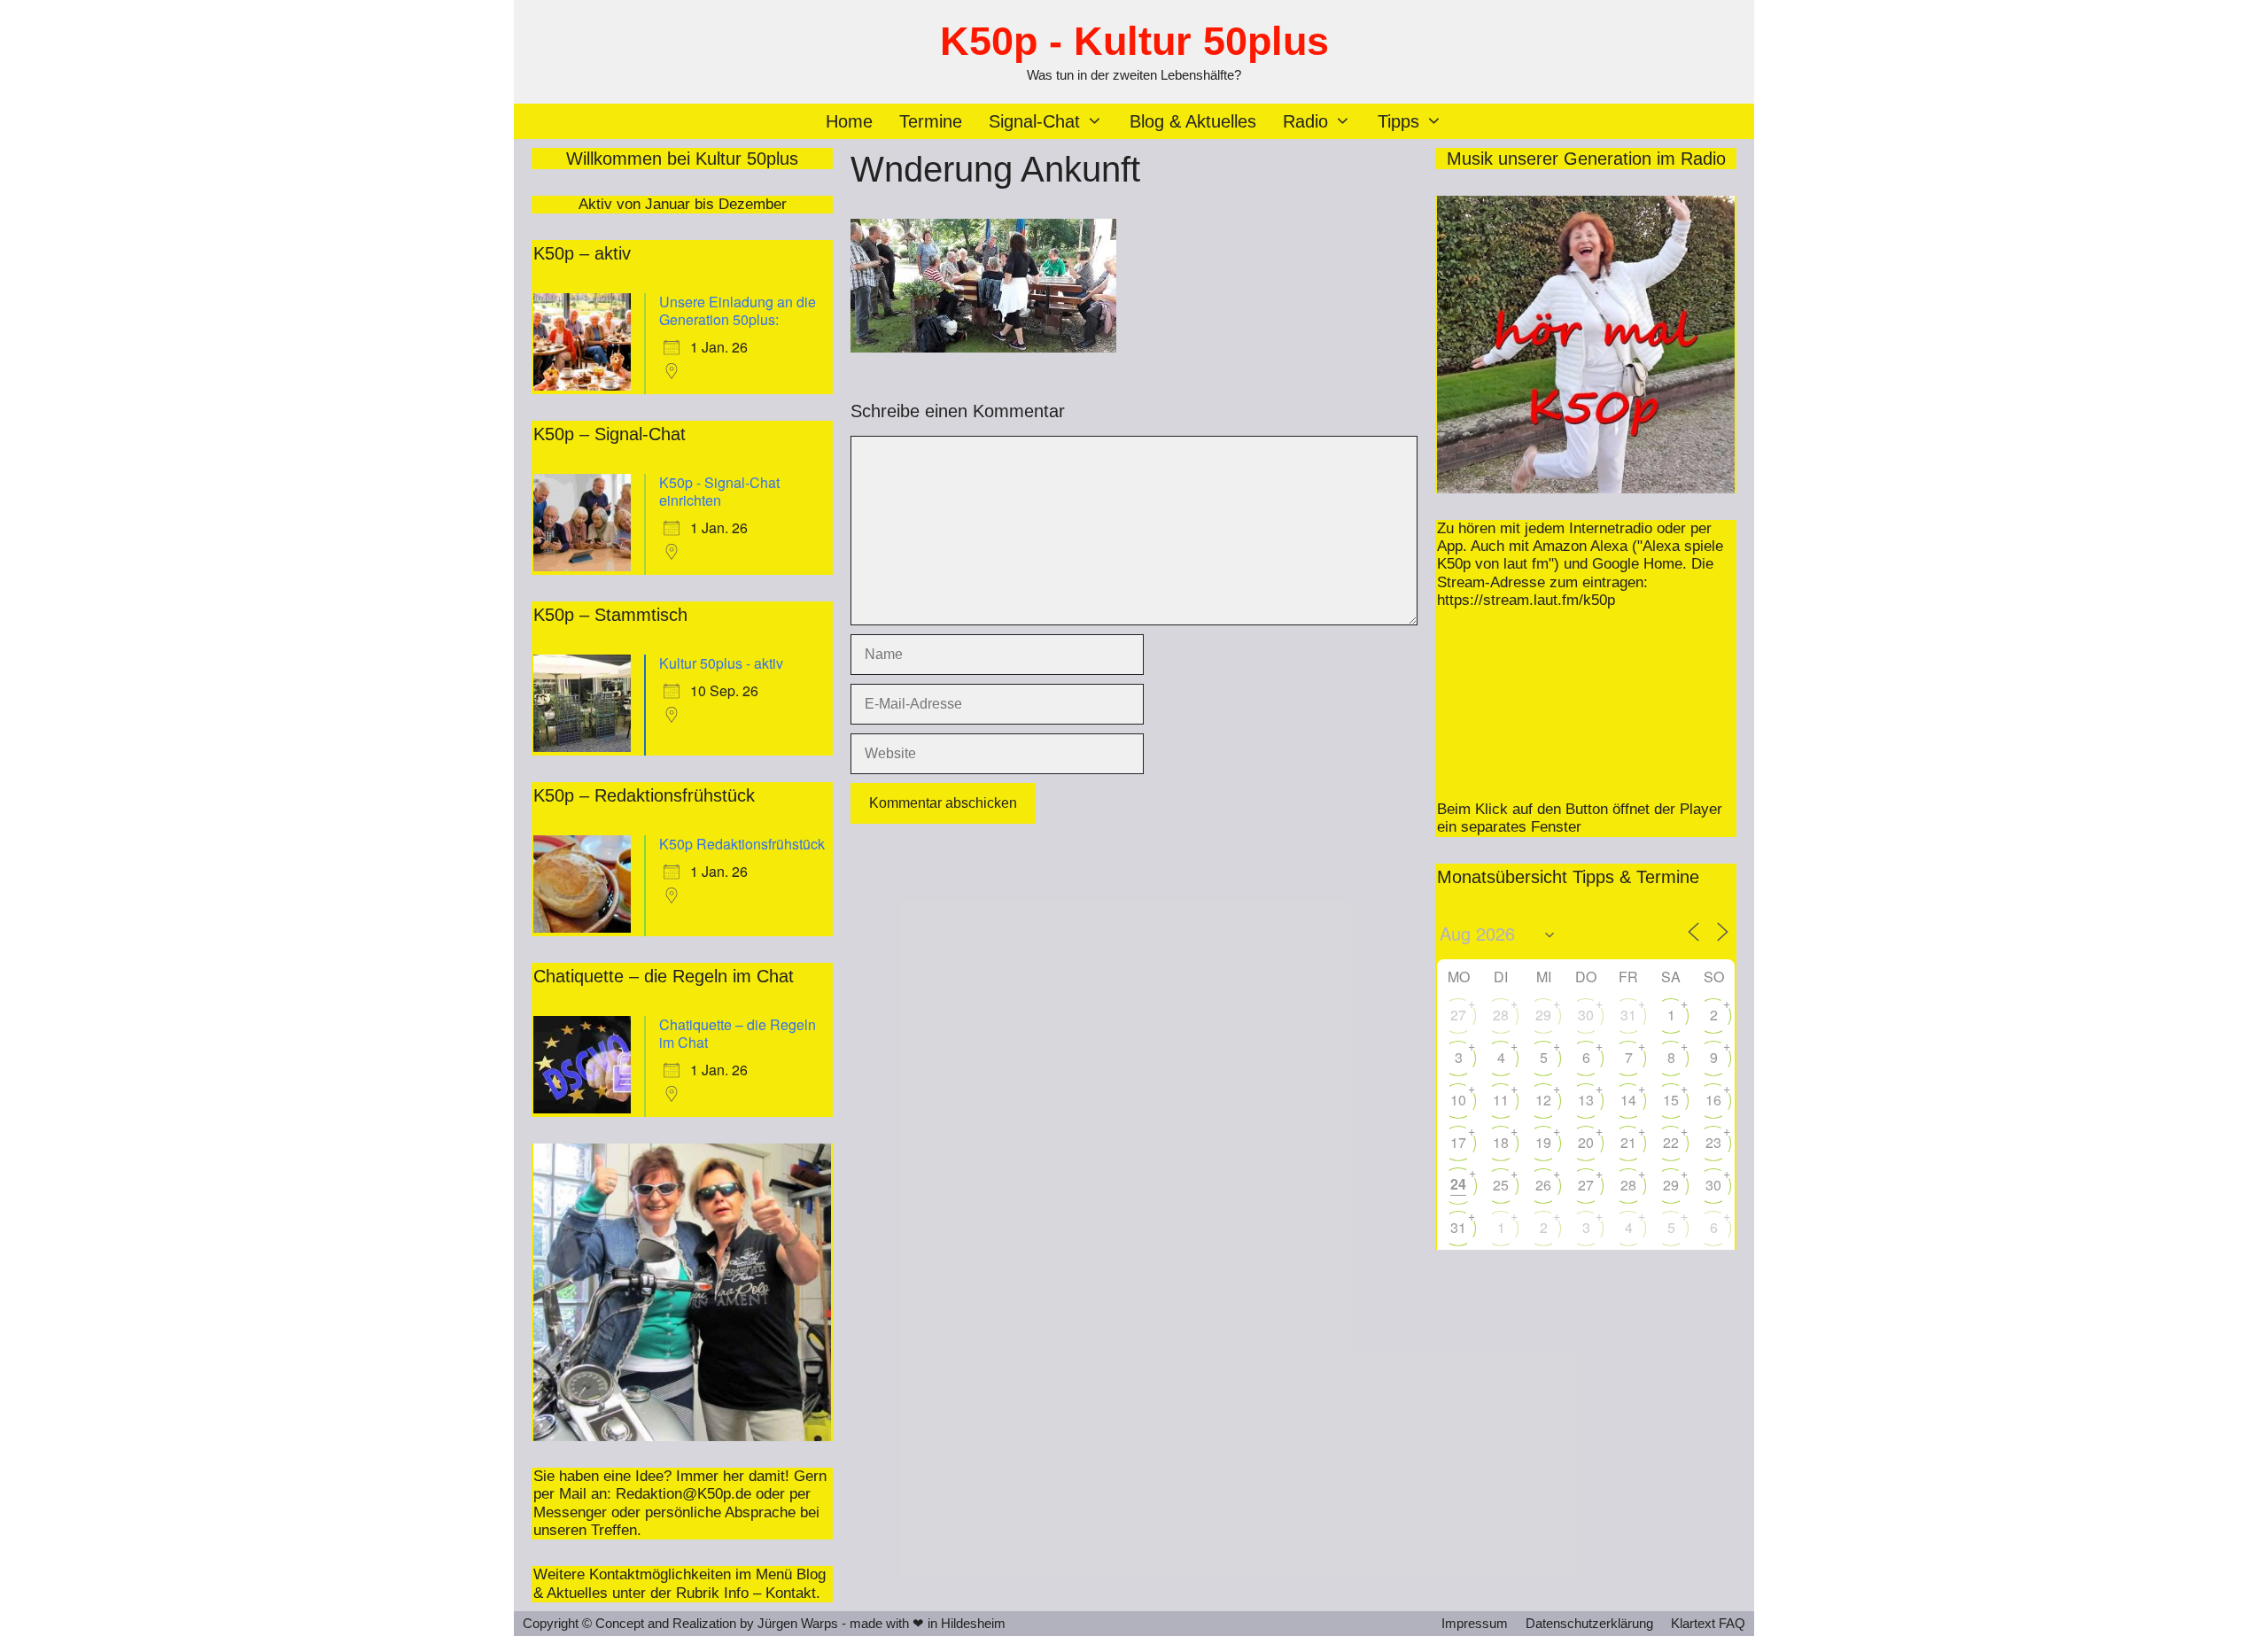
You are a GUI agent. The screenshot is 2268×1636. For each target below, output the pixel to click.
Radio (1305, 121)
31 (1628, 1015)
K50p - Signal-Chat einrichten (719, 491)
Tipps (1398, 121)
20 (1586, 1142)
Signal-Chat (1034, 121)
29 (1543, 1015)
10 (1458, 1100)
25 (1501, 1185)
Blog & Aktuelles (1193, 121)
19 (1543, 1142)
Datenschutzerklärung (1589, 1623)
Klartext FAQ (1708, 1623)
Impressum (1475, 1623)
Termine (931, 121)
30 (1586, 1015)
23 (1713, 1142)
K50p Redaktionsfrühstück (742, 844)
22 (1671, 1142)
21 (1628, 1142)
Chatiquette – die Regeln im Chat (738, 1033)
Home (849, 121)
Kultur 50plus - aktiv (721, 663)
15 (1671, 1100)
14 (1628, 1100)
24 (1458, 1184)
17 (1458, 1142)
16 (1713, 1100)
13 (1586, 1100)
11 (1501, 1100)
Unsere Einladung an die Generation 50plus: (738, 310)
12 (1543, 1100)
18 (1501, 1142)
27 (1458, 1015)
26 (1543, 1185)
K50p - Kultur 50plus (1134, 41)
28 (1501, 1015)
